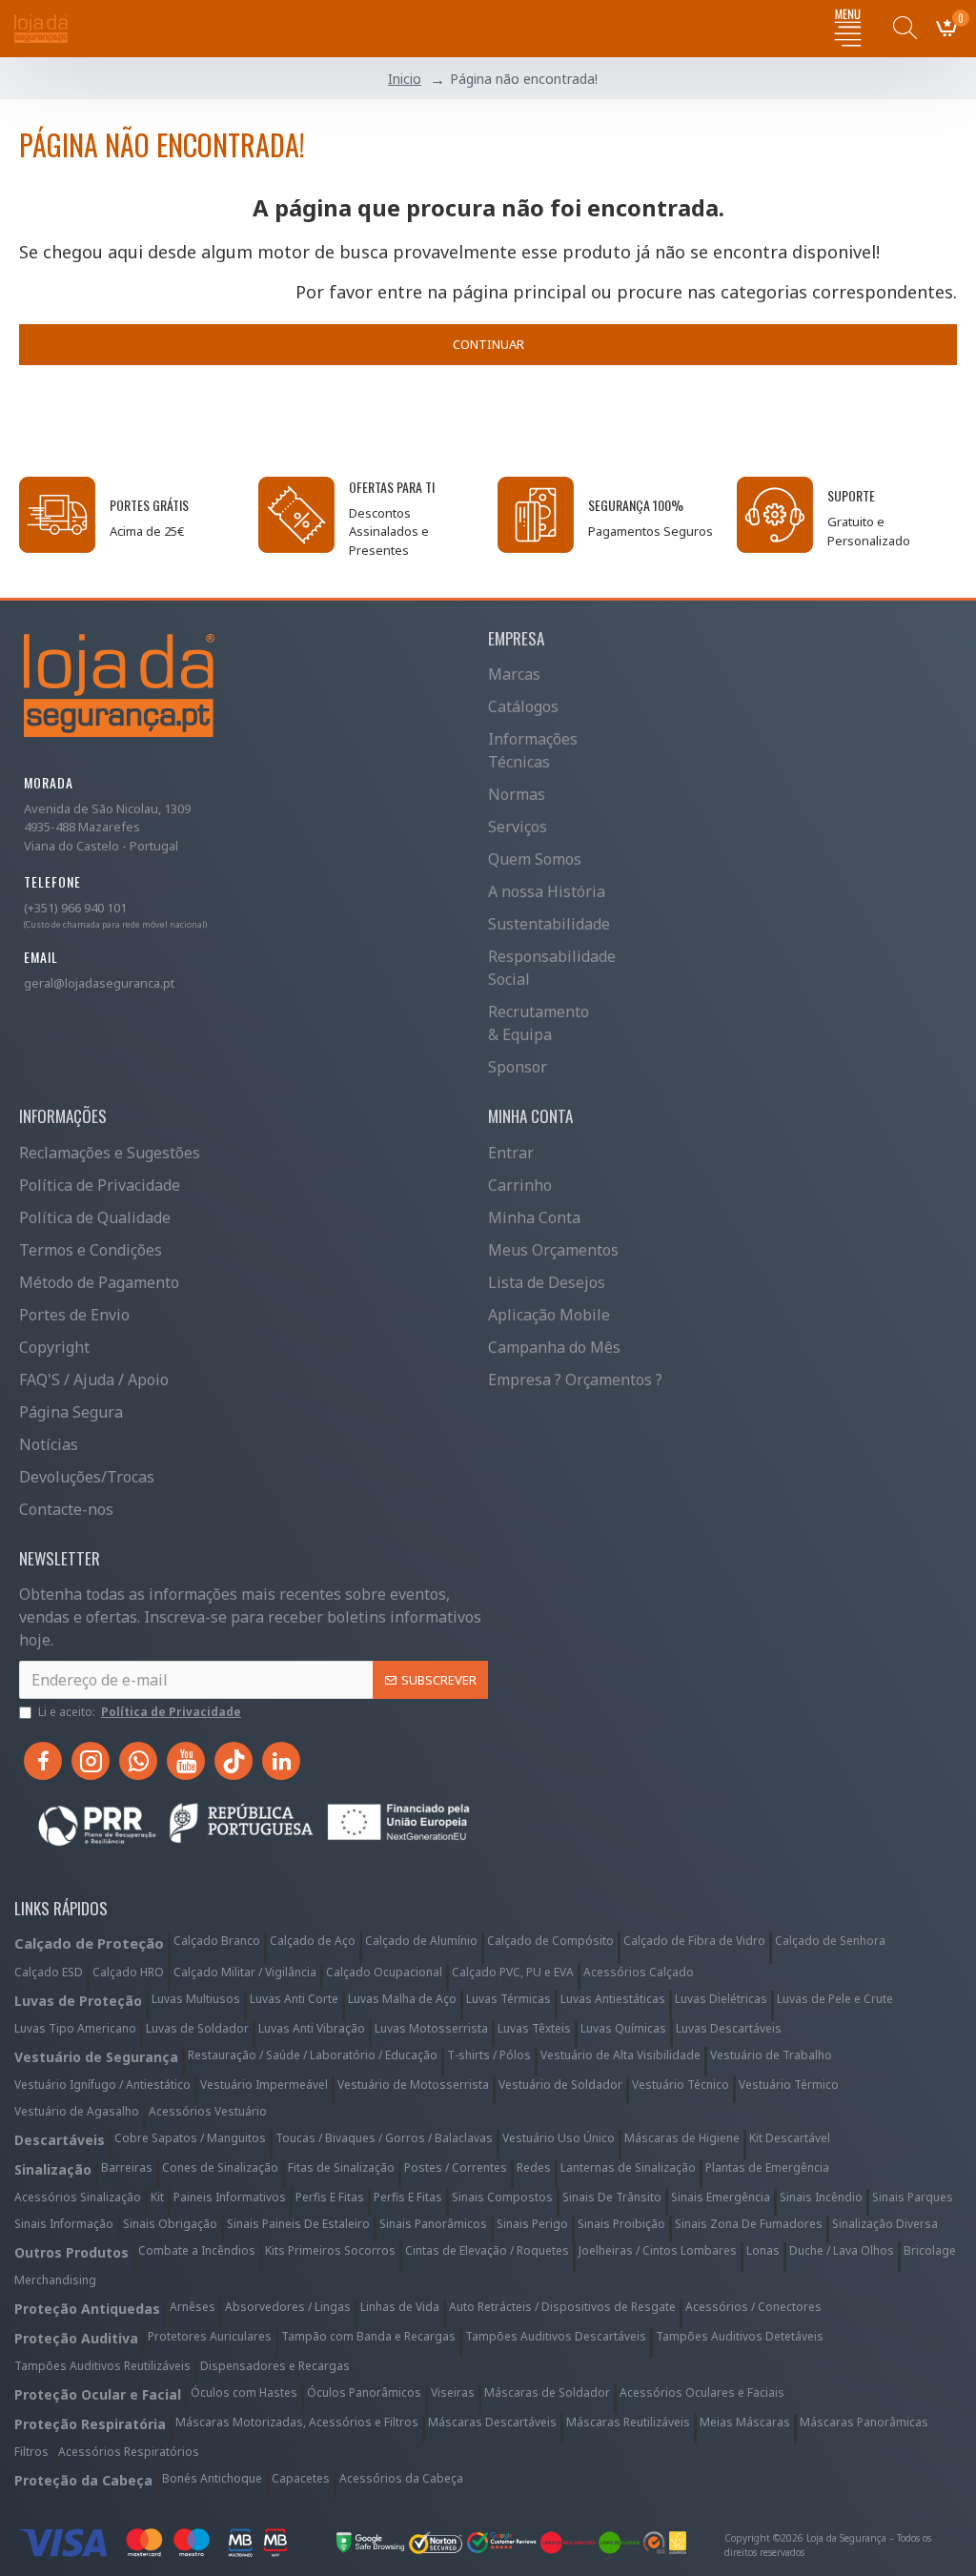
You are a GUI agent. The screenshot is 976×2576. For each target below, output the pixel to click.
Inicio (405, 79)
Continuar (488, 344)
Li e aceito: (140, 1712)
